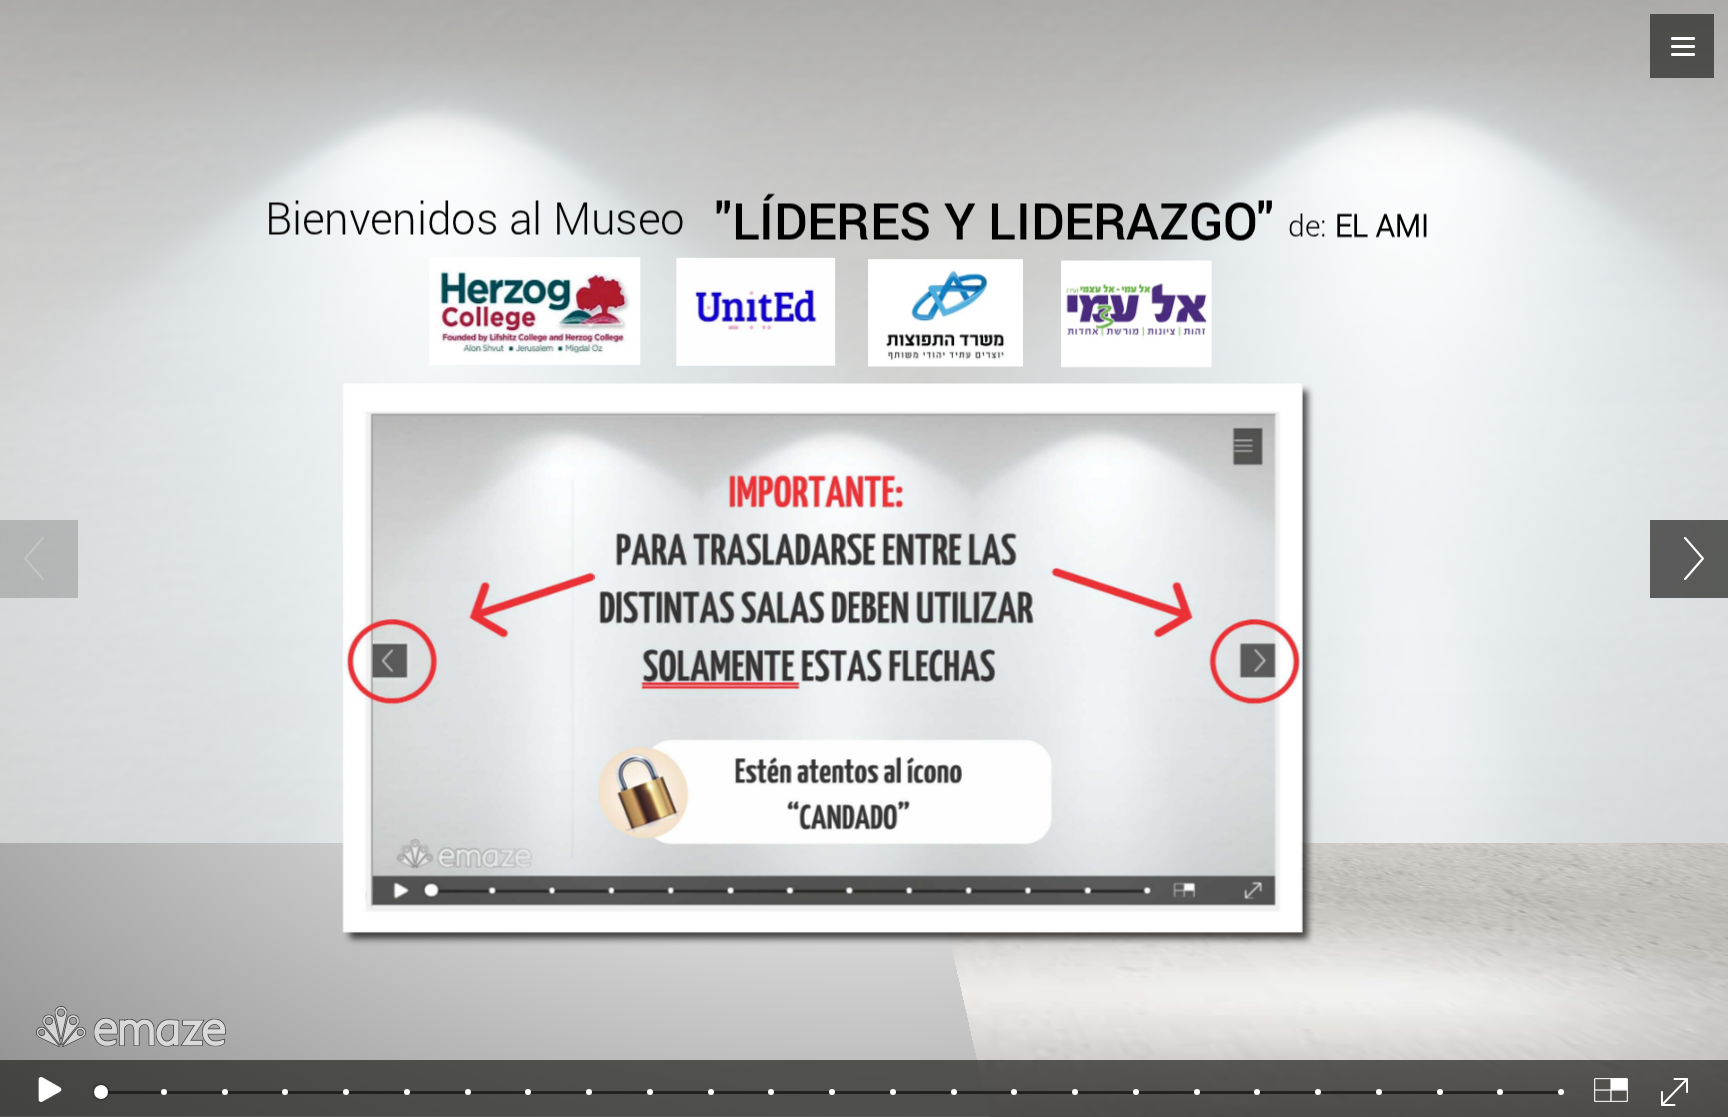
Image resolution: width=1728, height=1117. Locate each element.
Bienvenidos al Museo (474, 217)
